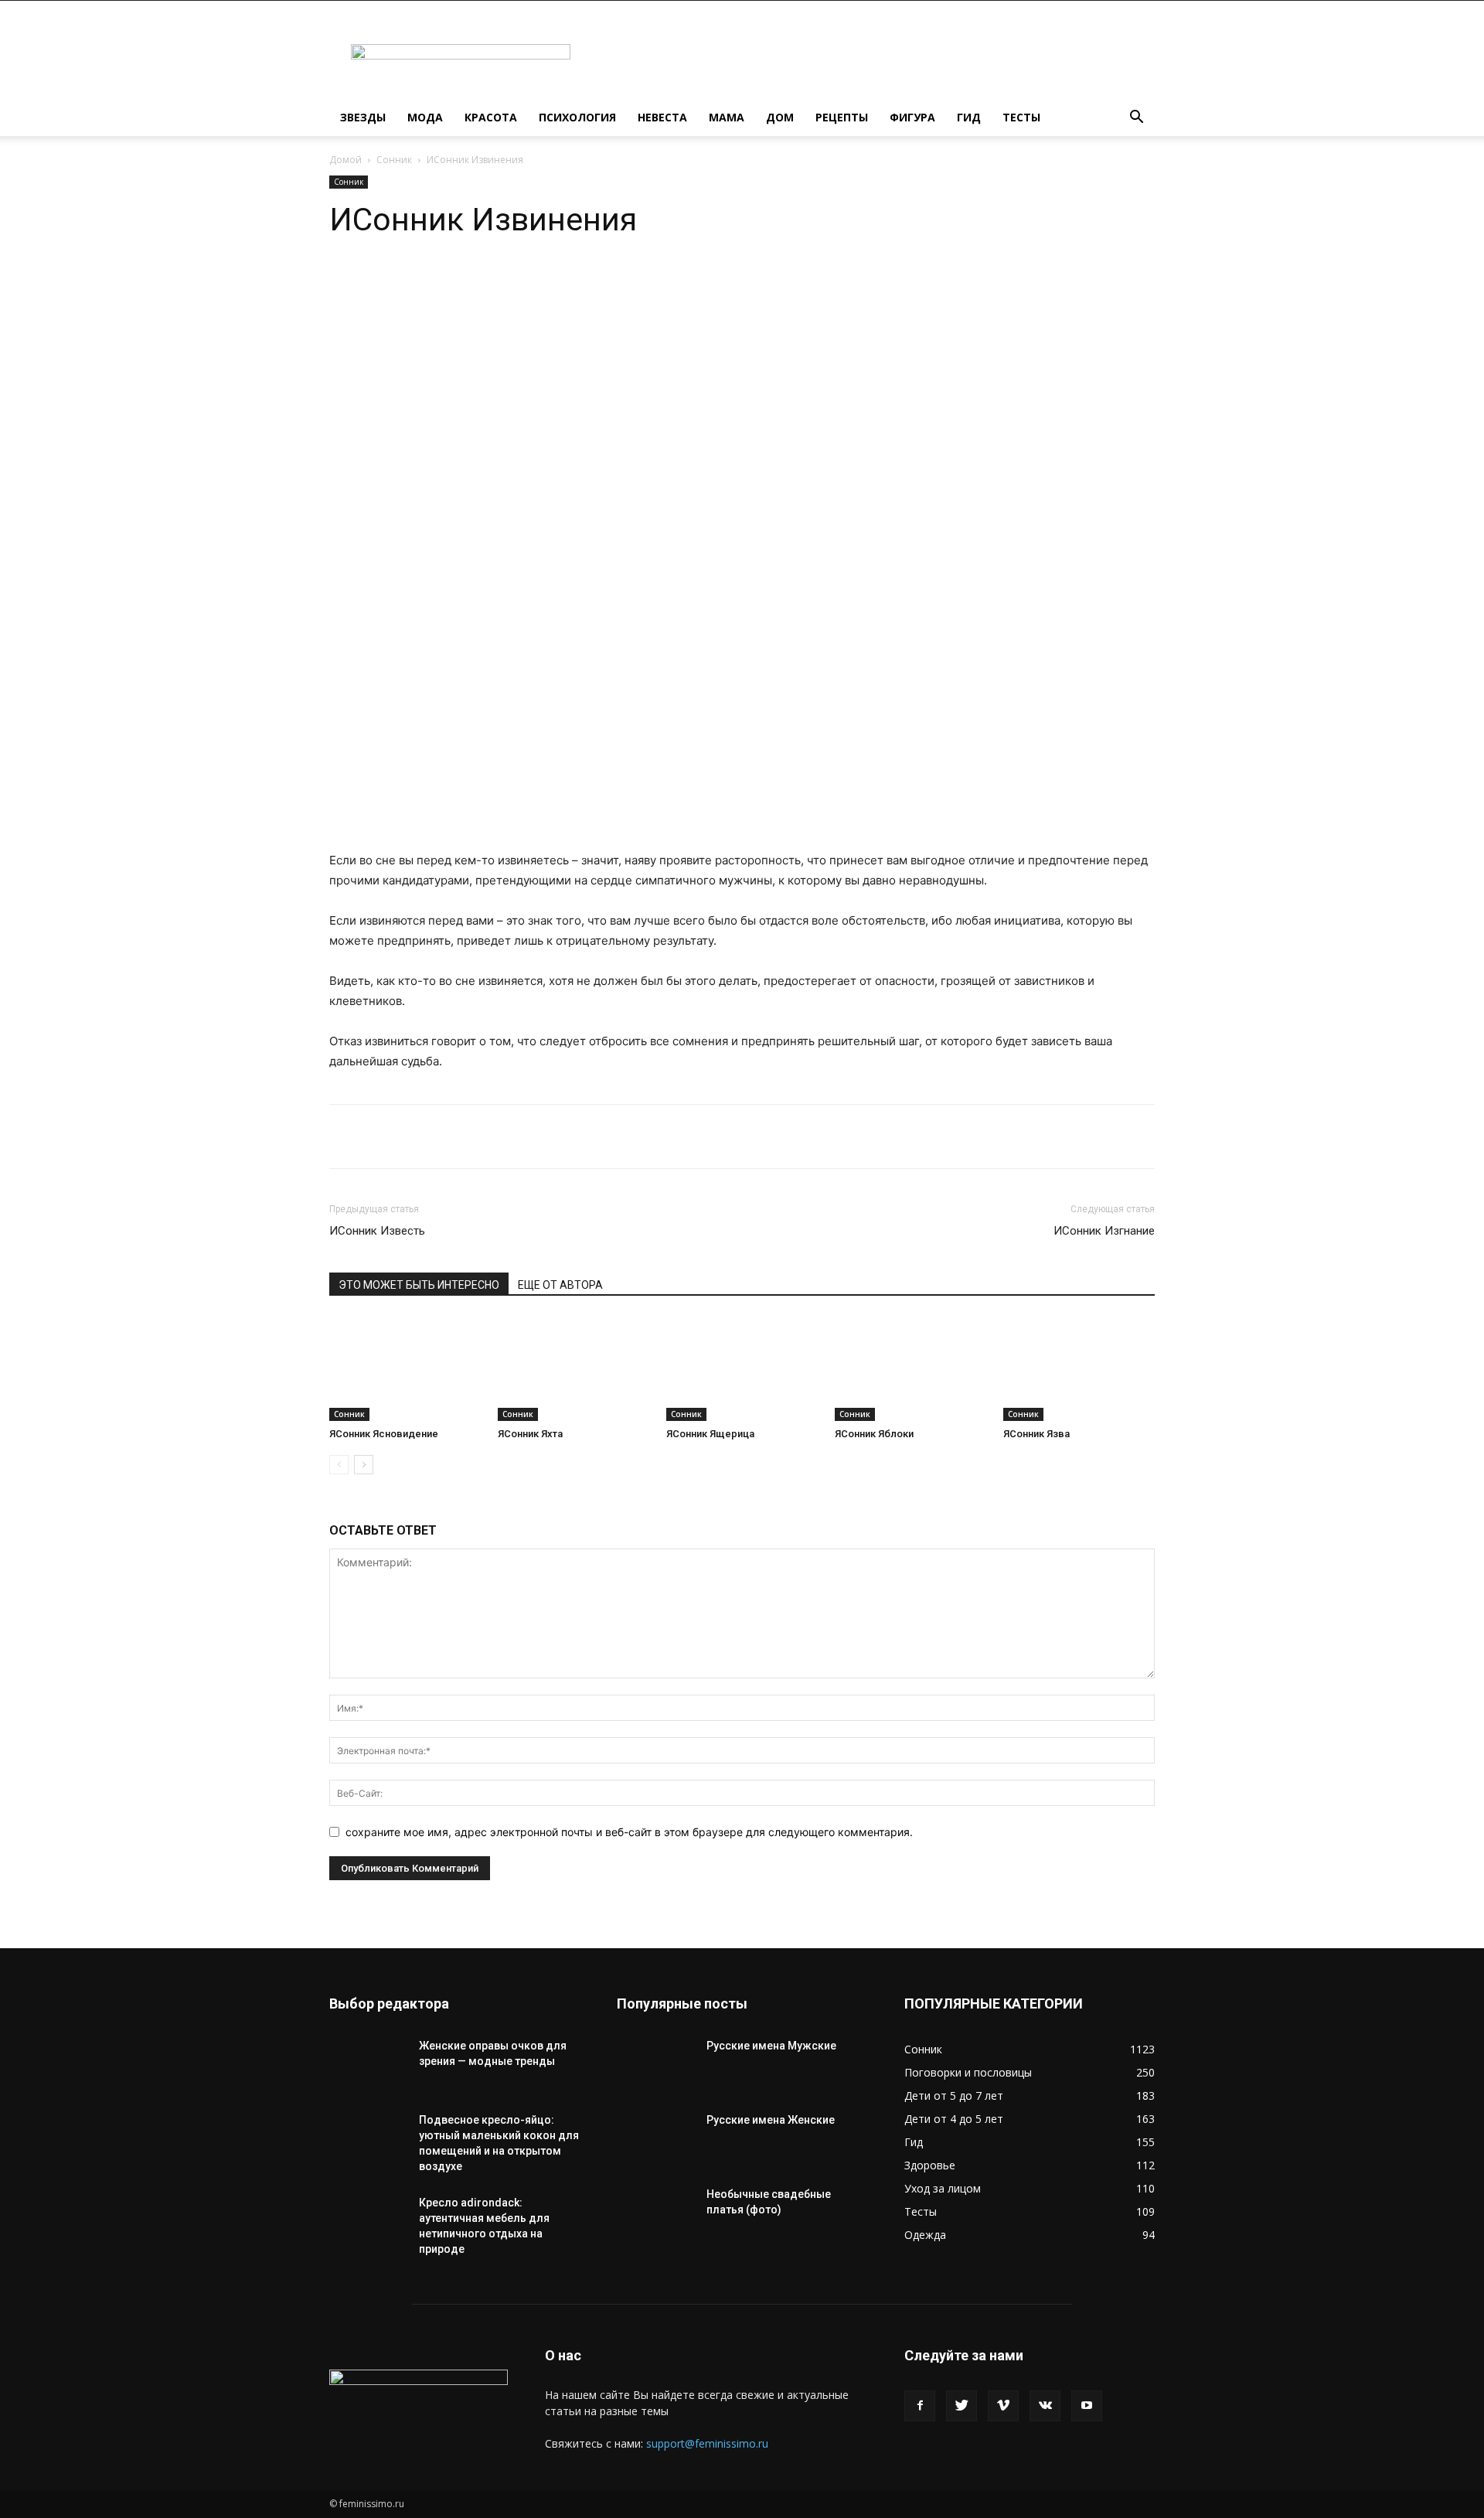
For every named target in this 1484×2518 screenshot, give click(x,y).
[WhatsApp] (471, 285)
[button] (1136, 119)
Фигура (912, 117)
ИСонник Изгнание (1104, 1231)
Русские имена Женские (771, 2120)
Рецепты (842, 117)
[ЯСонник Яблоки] (910, 1369)
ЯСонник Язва (1036, 1434)
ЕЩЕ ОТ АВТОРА (560, 1285)
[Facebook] (920, 2406)
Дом (780, 117)
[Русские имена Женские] (655, 2139)
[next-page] (364, 1465)
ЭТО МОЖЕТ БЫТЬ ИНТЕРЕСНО (419, 1285)
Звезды (363, 117)
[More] (579, 285)
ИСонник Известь (377, 1231)
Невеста (662, 117)
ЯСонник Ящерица (710, 1434)
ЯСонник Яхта (530, 1434)
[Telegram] (507, 285)
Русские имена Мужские (771, 2046)
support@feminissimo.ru (707, 2443)
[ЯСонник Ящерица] (742, 1369)
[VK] (543, 285)
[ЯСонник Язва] (1079, 1369)
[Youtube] (1087, 2406)
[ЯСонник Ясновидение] (405, 1369)
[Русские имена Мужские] (655, 2065)
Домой (345, 160)
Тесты (1021, 117)
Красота (491, 117)
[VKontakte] (1045, 2406)
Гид (969, 117)
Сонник (394, 160)
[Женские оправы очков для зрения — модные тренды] (368, 2065)
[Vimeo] (1003, 2406)
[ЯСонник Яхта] (574, 1369)
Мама (727, 117)
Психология (577, 117)
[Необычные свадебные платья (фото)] (655, 2213)
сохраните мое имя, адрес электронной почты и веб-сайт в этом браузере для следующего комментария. (629, 1832)
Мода (425, 117)
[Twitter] (962, 2406)
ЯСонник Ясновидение (384, 1434)
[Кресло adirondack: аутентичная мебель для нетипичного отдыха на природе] (368, 2222)
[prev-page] (339, 1465)
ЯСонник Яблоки (874, 1434)
